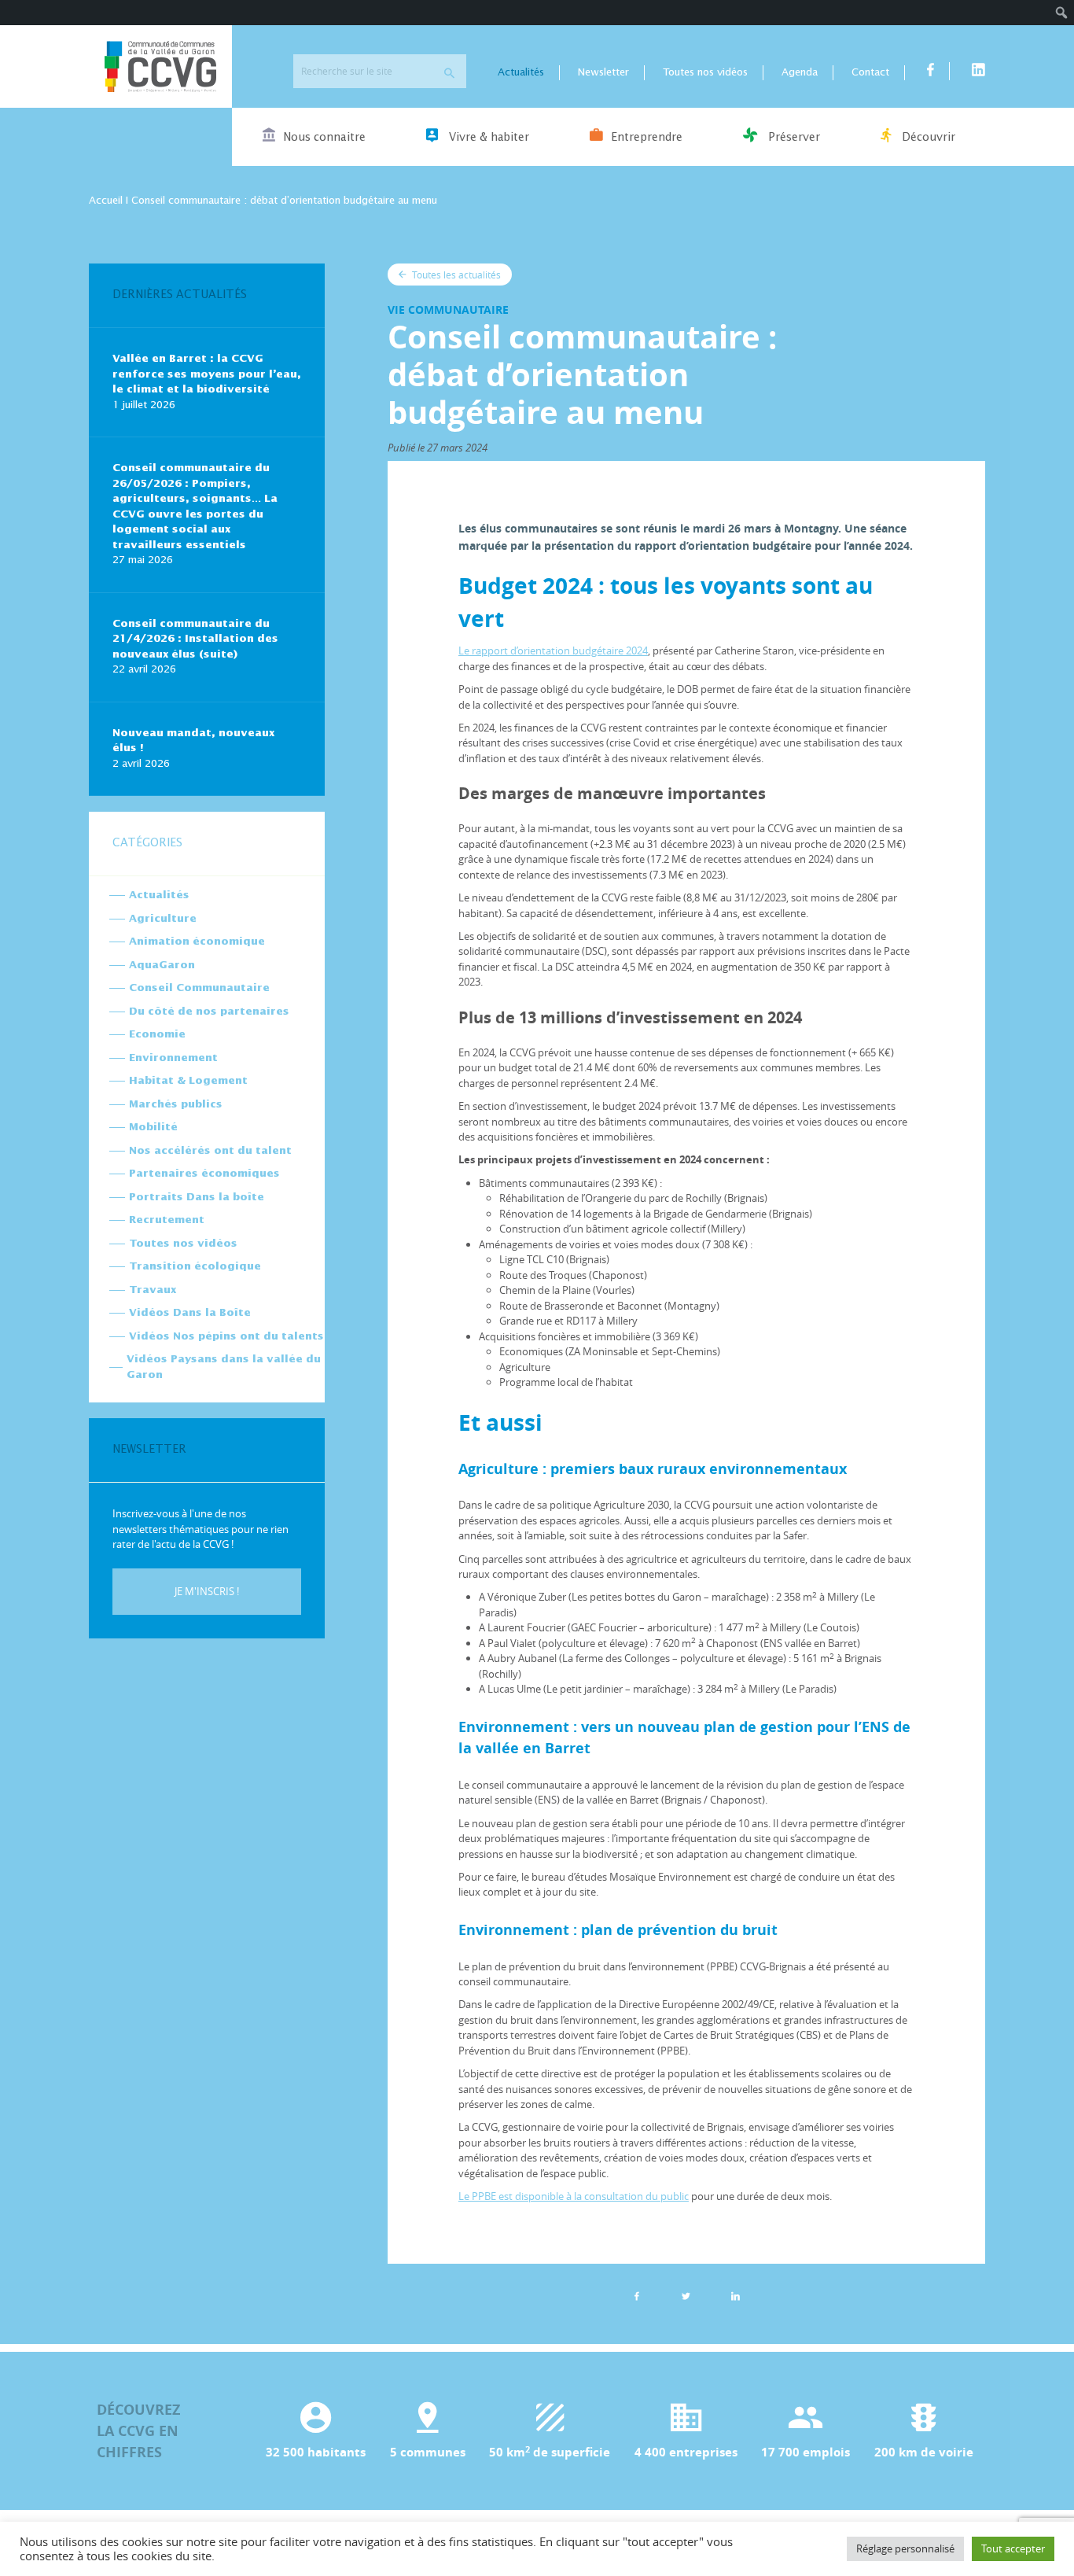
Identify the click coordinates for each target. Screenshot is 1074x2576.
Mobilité (153, 1128)
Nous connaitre (324, 138)
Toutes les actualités (455, 275)
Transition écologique (195, 1267)
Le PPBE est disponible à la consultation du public (574, 2196)
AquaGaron (162, 966)
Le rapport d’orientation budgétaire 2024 (553, 650)
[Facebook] (637, 2296)
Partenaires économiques (204, 1174)
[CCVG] (160, 66)
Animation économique (197, 942)
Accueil (106, 201)
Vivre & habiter (487, 138)
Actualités (521, 73)
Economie (157, 1035)
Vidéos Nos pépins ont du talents (226, 1337)
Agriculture (163, 919)
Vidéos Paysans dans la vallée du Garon (224, 1367)
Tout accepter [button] (1013, 2548)
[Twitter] (686, 2296)
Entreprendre (647, 138)
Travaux (153, 1290)
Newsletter (603, 73)
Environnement (173, 1058)
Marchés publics (176, 1105)
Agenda (800, 73)
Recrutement (167, 1220)
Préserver (793, 138)
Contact (870, 73)
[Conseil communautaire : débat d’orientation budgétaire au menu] (736, 2296)
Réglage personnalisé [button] (905, 2548)
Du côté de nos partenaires (209, 1012)
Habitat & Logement (188, 1081)
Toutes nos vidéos (705, 73)
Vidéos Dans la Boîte (190, 1313)
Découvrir (927, 138)
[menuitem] (1062, 13)
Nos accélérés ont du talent (210, 1151)
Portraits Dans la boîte (197, 1198)
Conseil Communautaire (199, 988)
